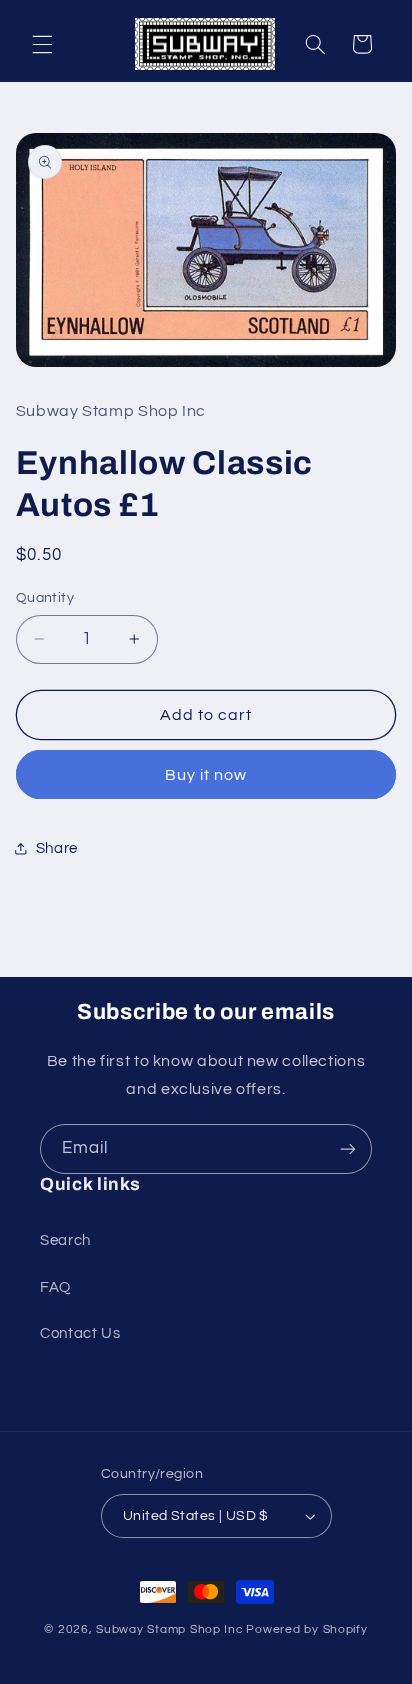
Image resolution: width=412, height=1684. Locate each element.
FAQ (55, 1287)
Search (65, 1240)
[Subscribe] (348, 1148)
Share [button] (57, 848)
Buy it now (206, 775)
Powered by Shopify (306, 1629)
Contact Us (80, 1333)
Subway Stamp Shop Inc (169, 1629)
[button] (42, 44)
